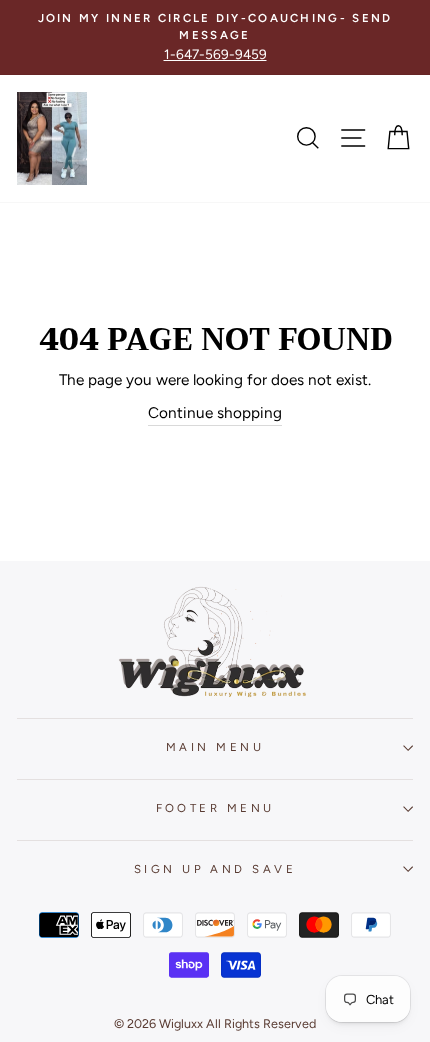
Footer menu (215, 808)
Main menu (215, 747)
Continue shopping (215, 412)
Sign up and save (215, 869)
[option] (215, 37)
